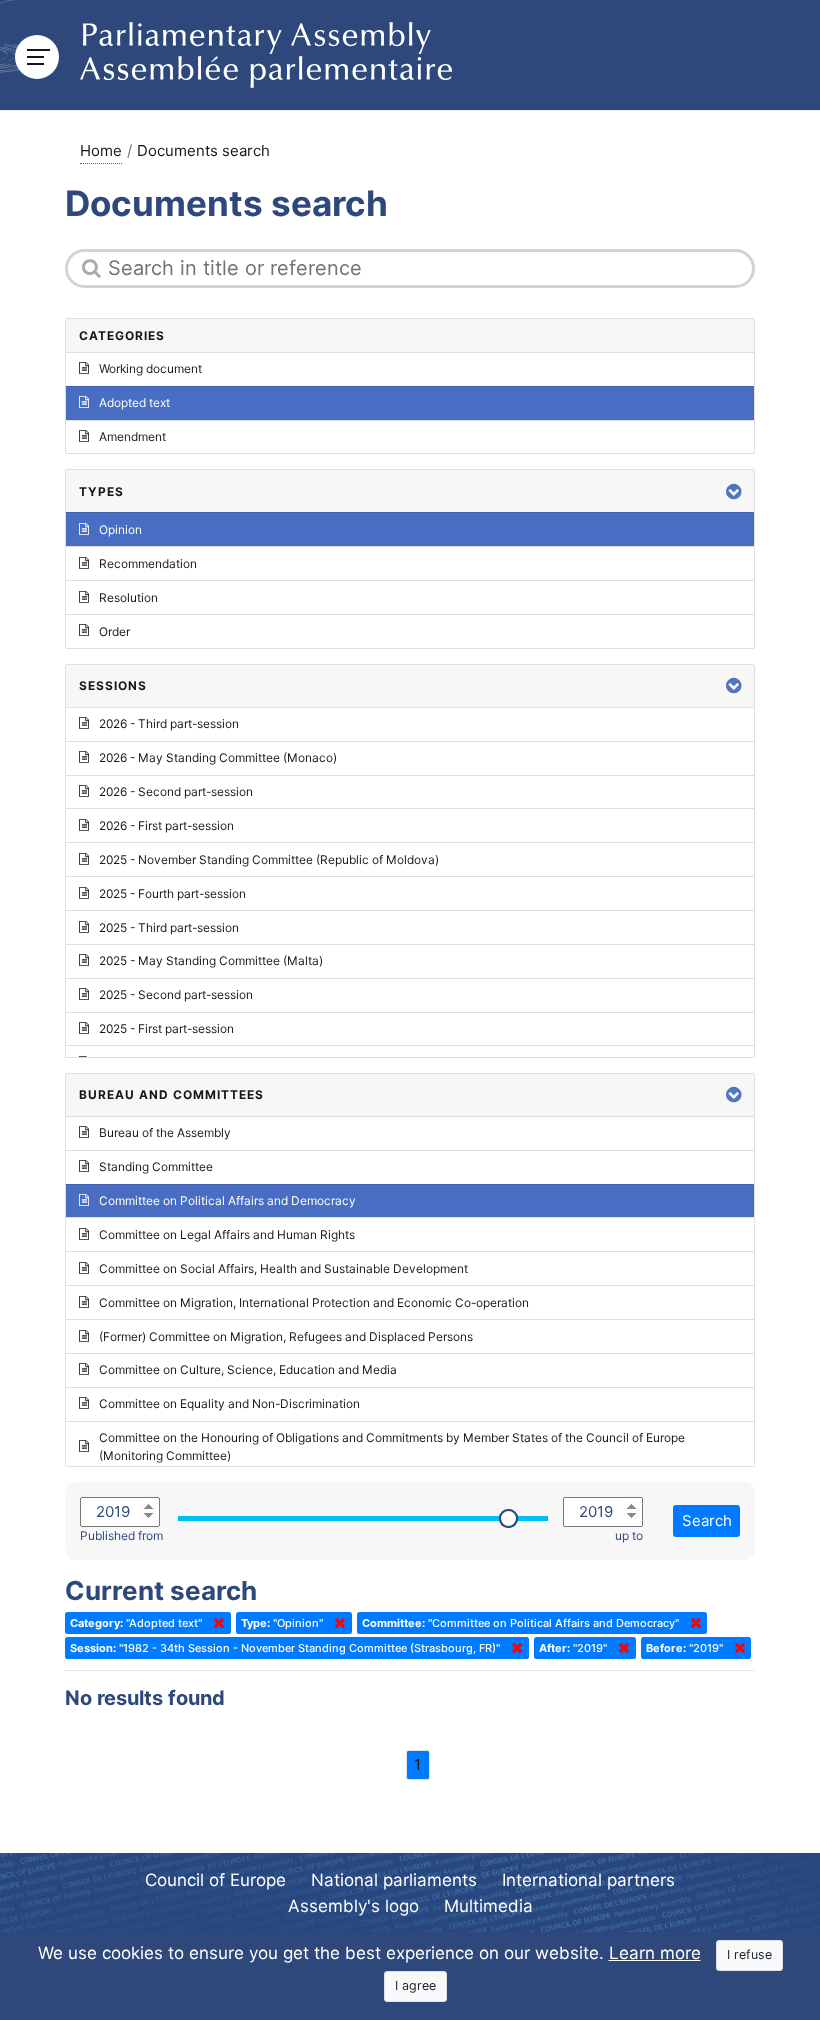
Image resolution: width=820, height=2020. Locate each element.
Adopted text (134, 402)
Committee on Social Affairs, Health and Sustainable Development (283, 1268)
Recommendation (148, 563)
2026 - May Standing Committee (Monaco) (218, 757)
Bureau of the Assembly (165, 1132)
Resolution (128, 597)
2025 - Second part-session (176, 994)
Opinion (120, 529)
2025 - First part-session (166, 1028)
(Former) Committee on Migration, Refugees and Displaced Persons (286, 1336)
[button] (734, 491)
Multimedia (488, 1906)
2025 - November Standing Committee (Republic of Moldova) (269, 859)
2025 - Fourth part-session (172, 893)
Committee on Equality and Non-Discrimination (229, 1403)
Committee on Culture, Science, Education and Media (248, 1369)
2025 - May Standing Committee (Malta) (211, 960)
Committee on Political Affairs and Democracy (227, 1200)
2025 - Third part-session (169, 927)
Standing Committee (156, 1166)
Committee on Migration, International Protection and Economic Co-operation (314, 1302)
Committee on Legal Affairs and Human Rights (227, 1234)
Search (707, 1520)
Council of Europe (215, 1880)
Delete (215, 1623)
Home (101, 150)
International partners (588, 1880)
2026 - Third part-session (169, 723)
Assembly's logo (353, 1906)
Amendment (132, 436)
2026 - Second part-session (176, 791)
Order (114, 631)
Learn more (655, 1953)
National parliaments (394, 1880)
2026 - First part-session (166, 825)
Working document (150, 368)
